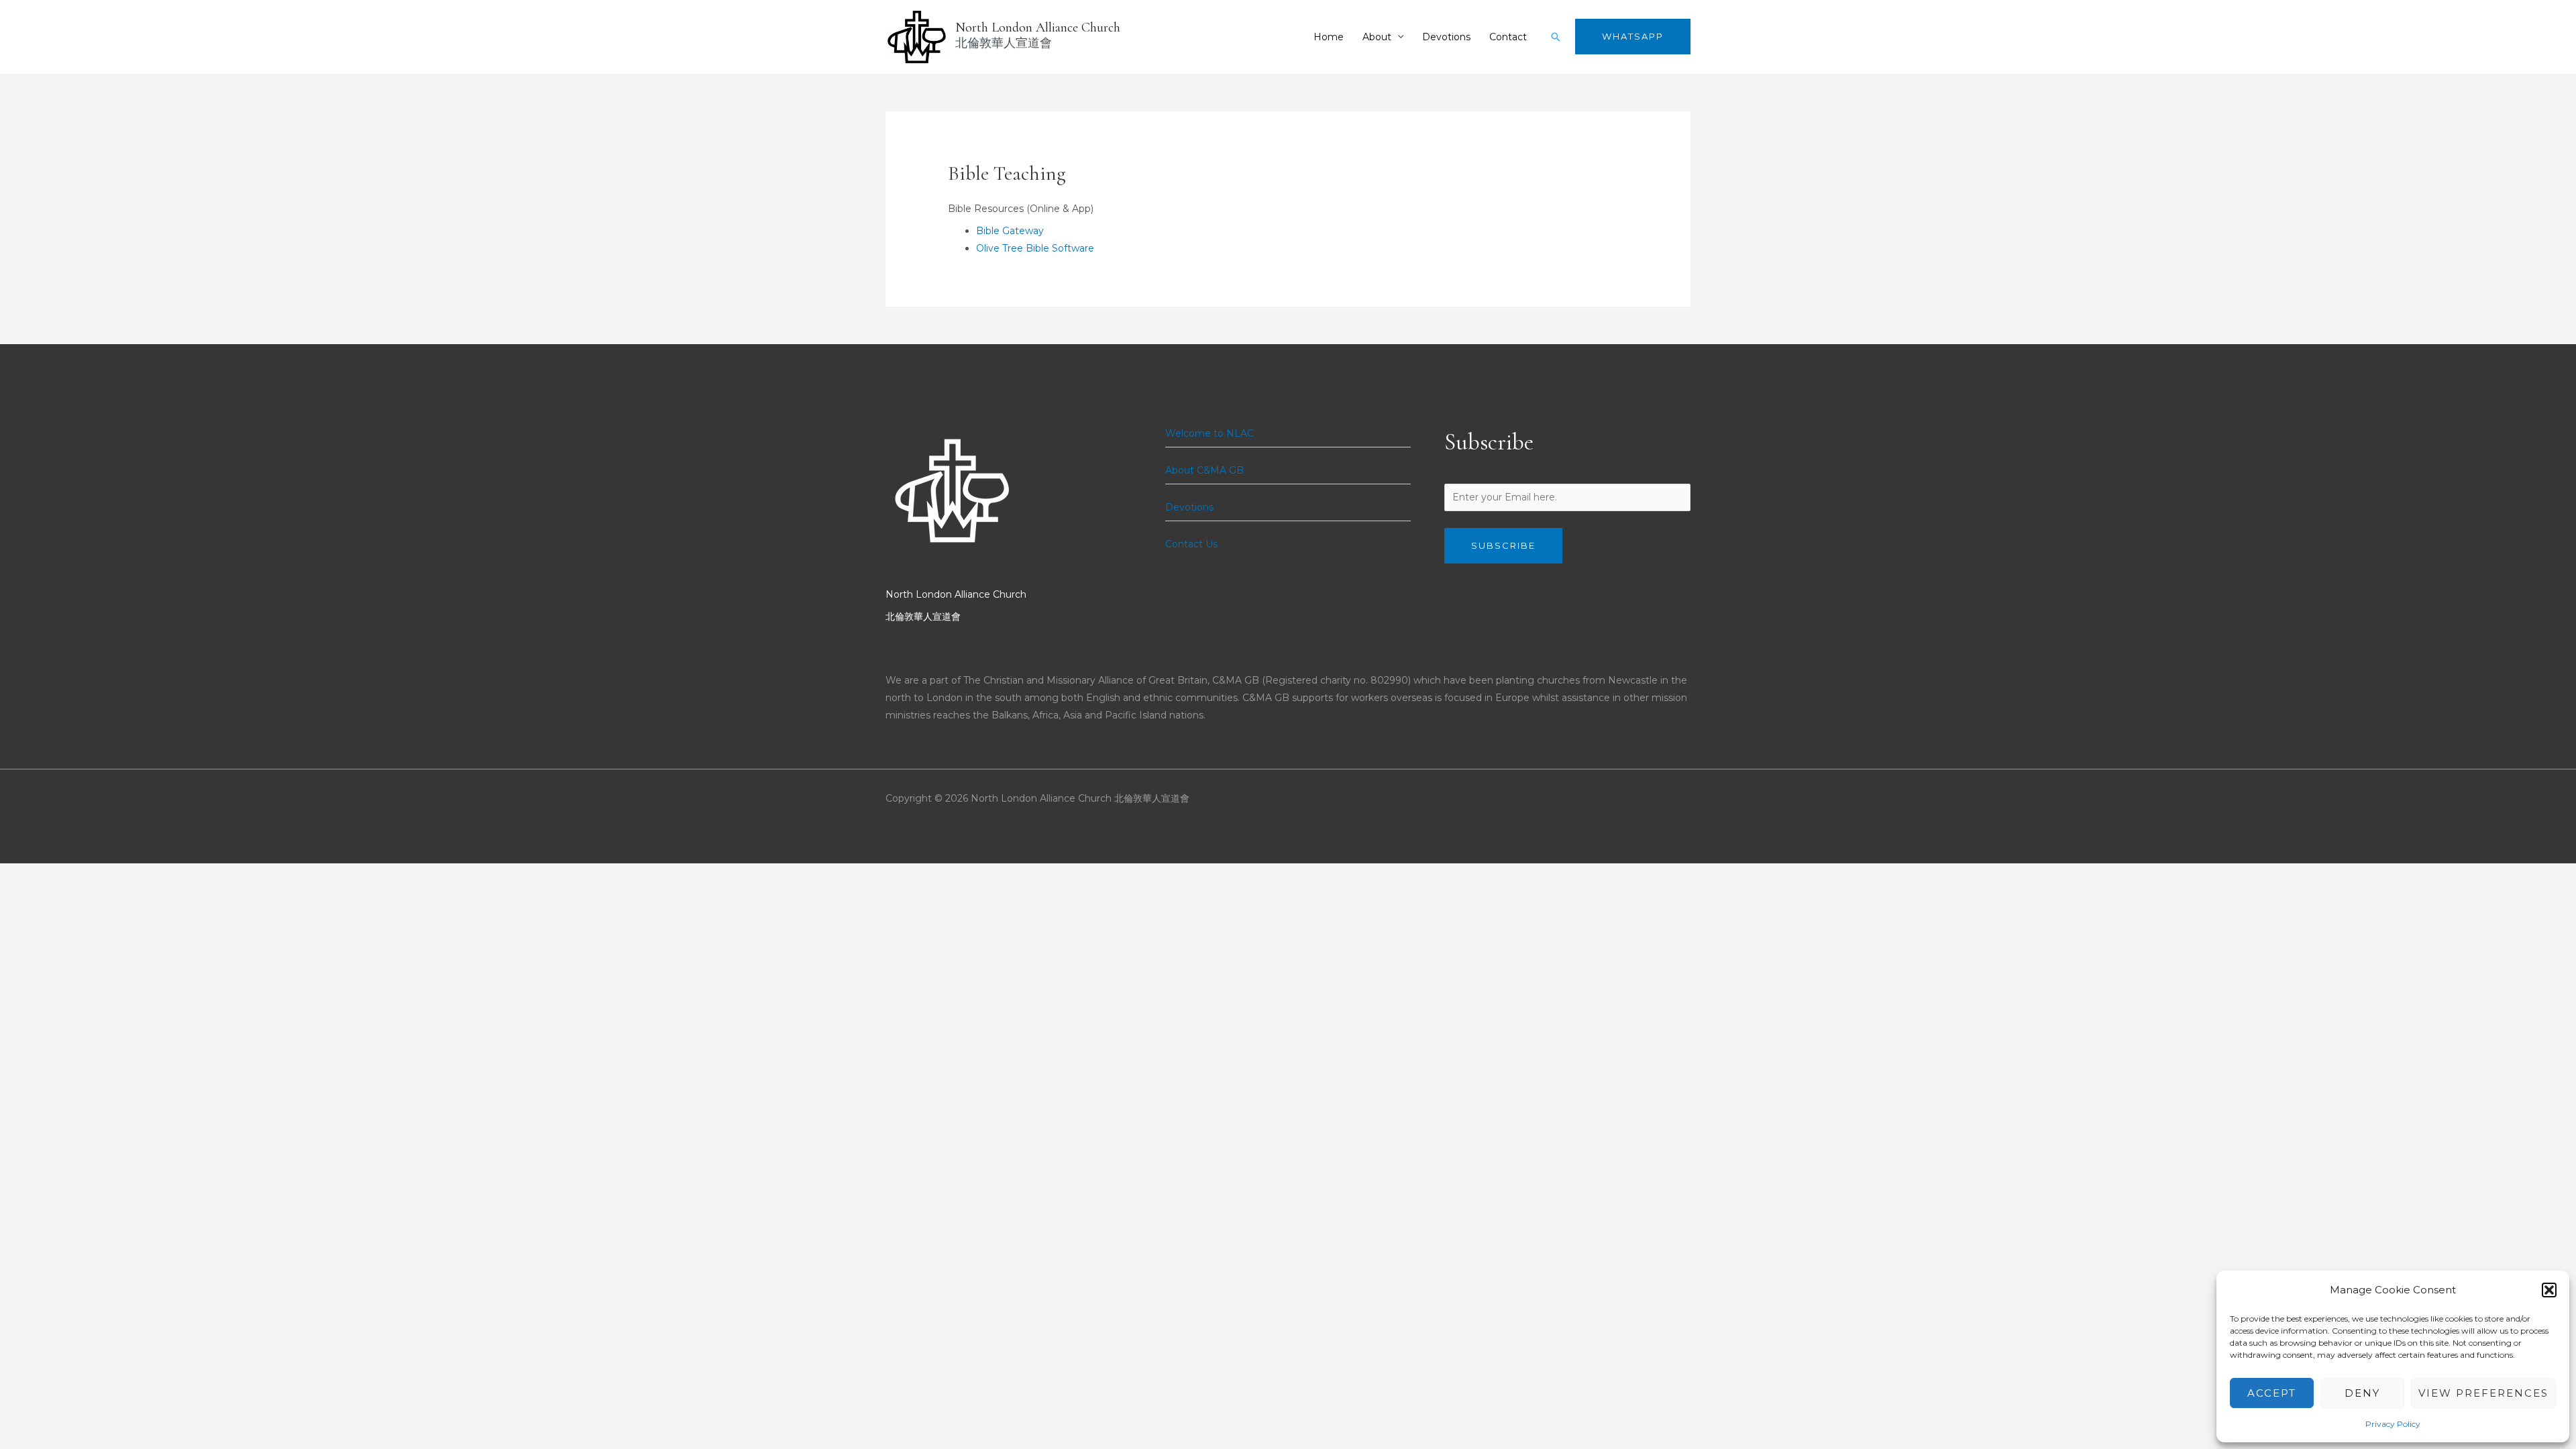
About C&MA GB (1204, 470)
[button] (2549, 1290)
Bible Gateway (1010, 231)
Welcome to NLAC (1210, 433)
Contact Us (1191, 544)
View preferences (2483, 1393)
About (1377, 37)
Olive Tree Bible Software (1035, 248)
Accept (2272, 1393)
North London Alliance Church (1038, 28)
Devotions (1446, 37)
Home (1329, 37)
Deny (2362, 1393)
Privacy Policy (2393, 1424)
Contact (1508, 37)
